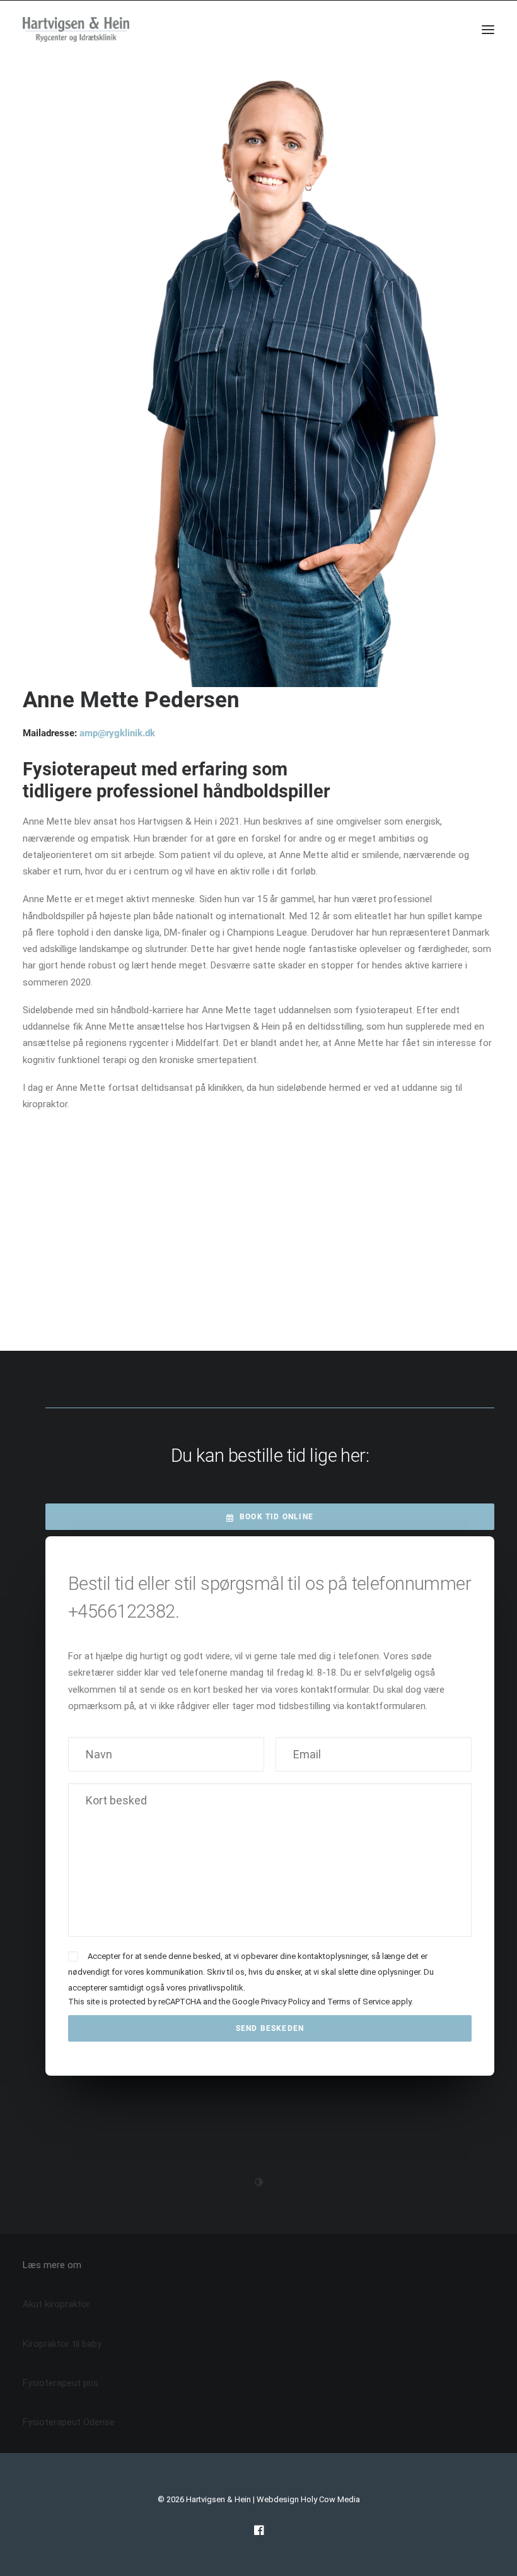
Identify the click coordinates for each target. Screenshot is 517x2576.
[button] (488, 30)
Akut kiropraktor (56, 2304)
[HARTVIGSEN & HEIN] (76, 30)
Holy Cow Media (330, 2499)
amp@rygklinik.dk (117, 733)
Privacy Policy (285, 2002)
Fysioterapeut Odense (69, 2422)
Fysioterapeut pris (61, 2383)
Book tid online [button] (276, 1517)
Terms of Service (358, 2002)
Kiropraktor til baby (62, 2344)
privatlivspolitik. (217, 1988)
